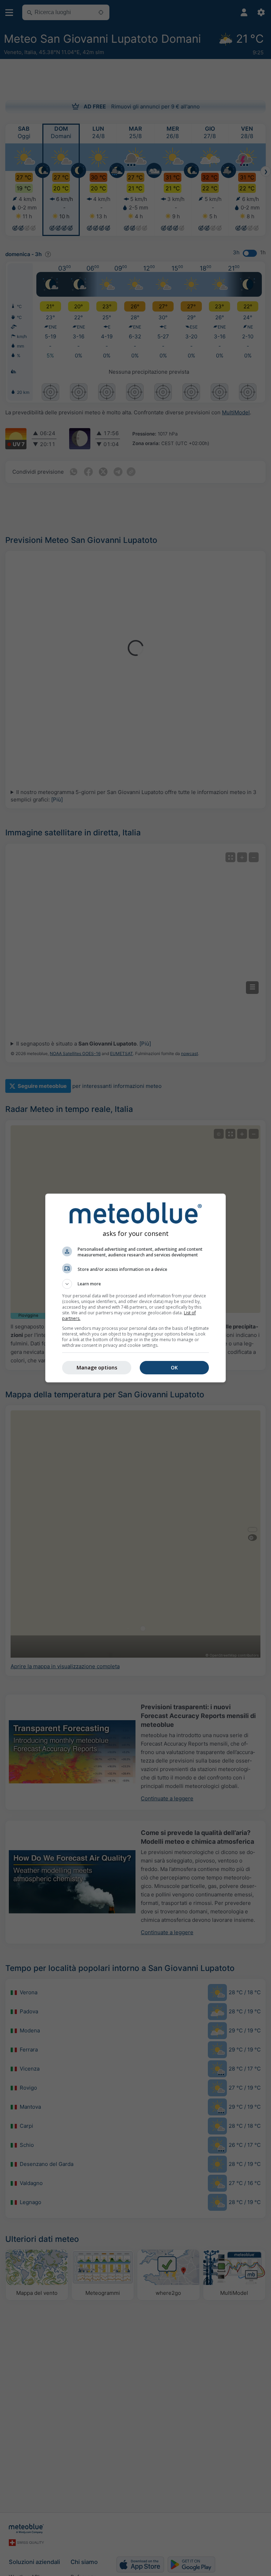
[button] (135, 1284)
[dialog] (135, 1288)
